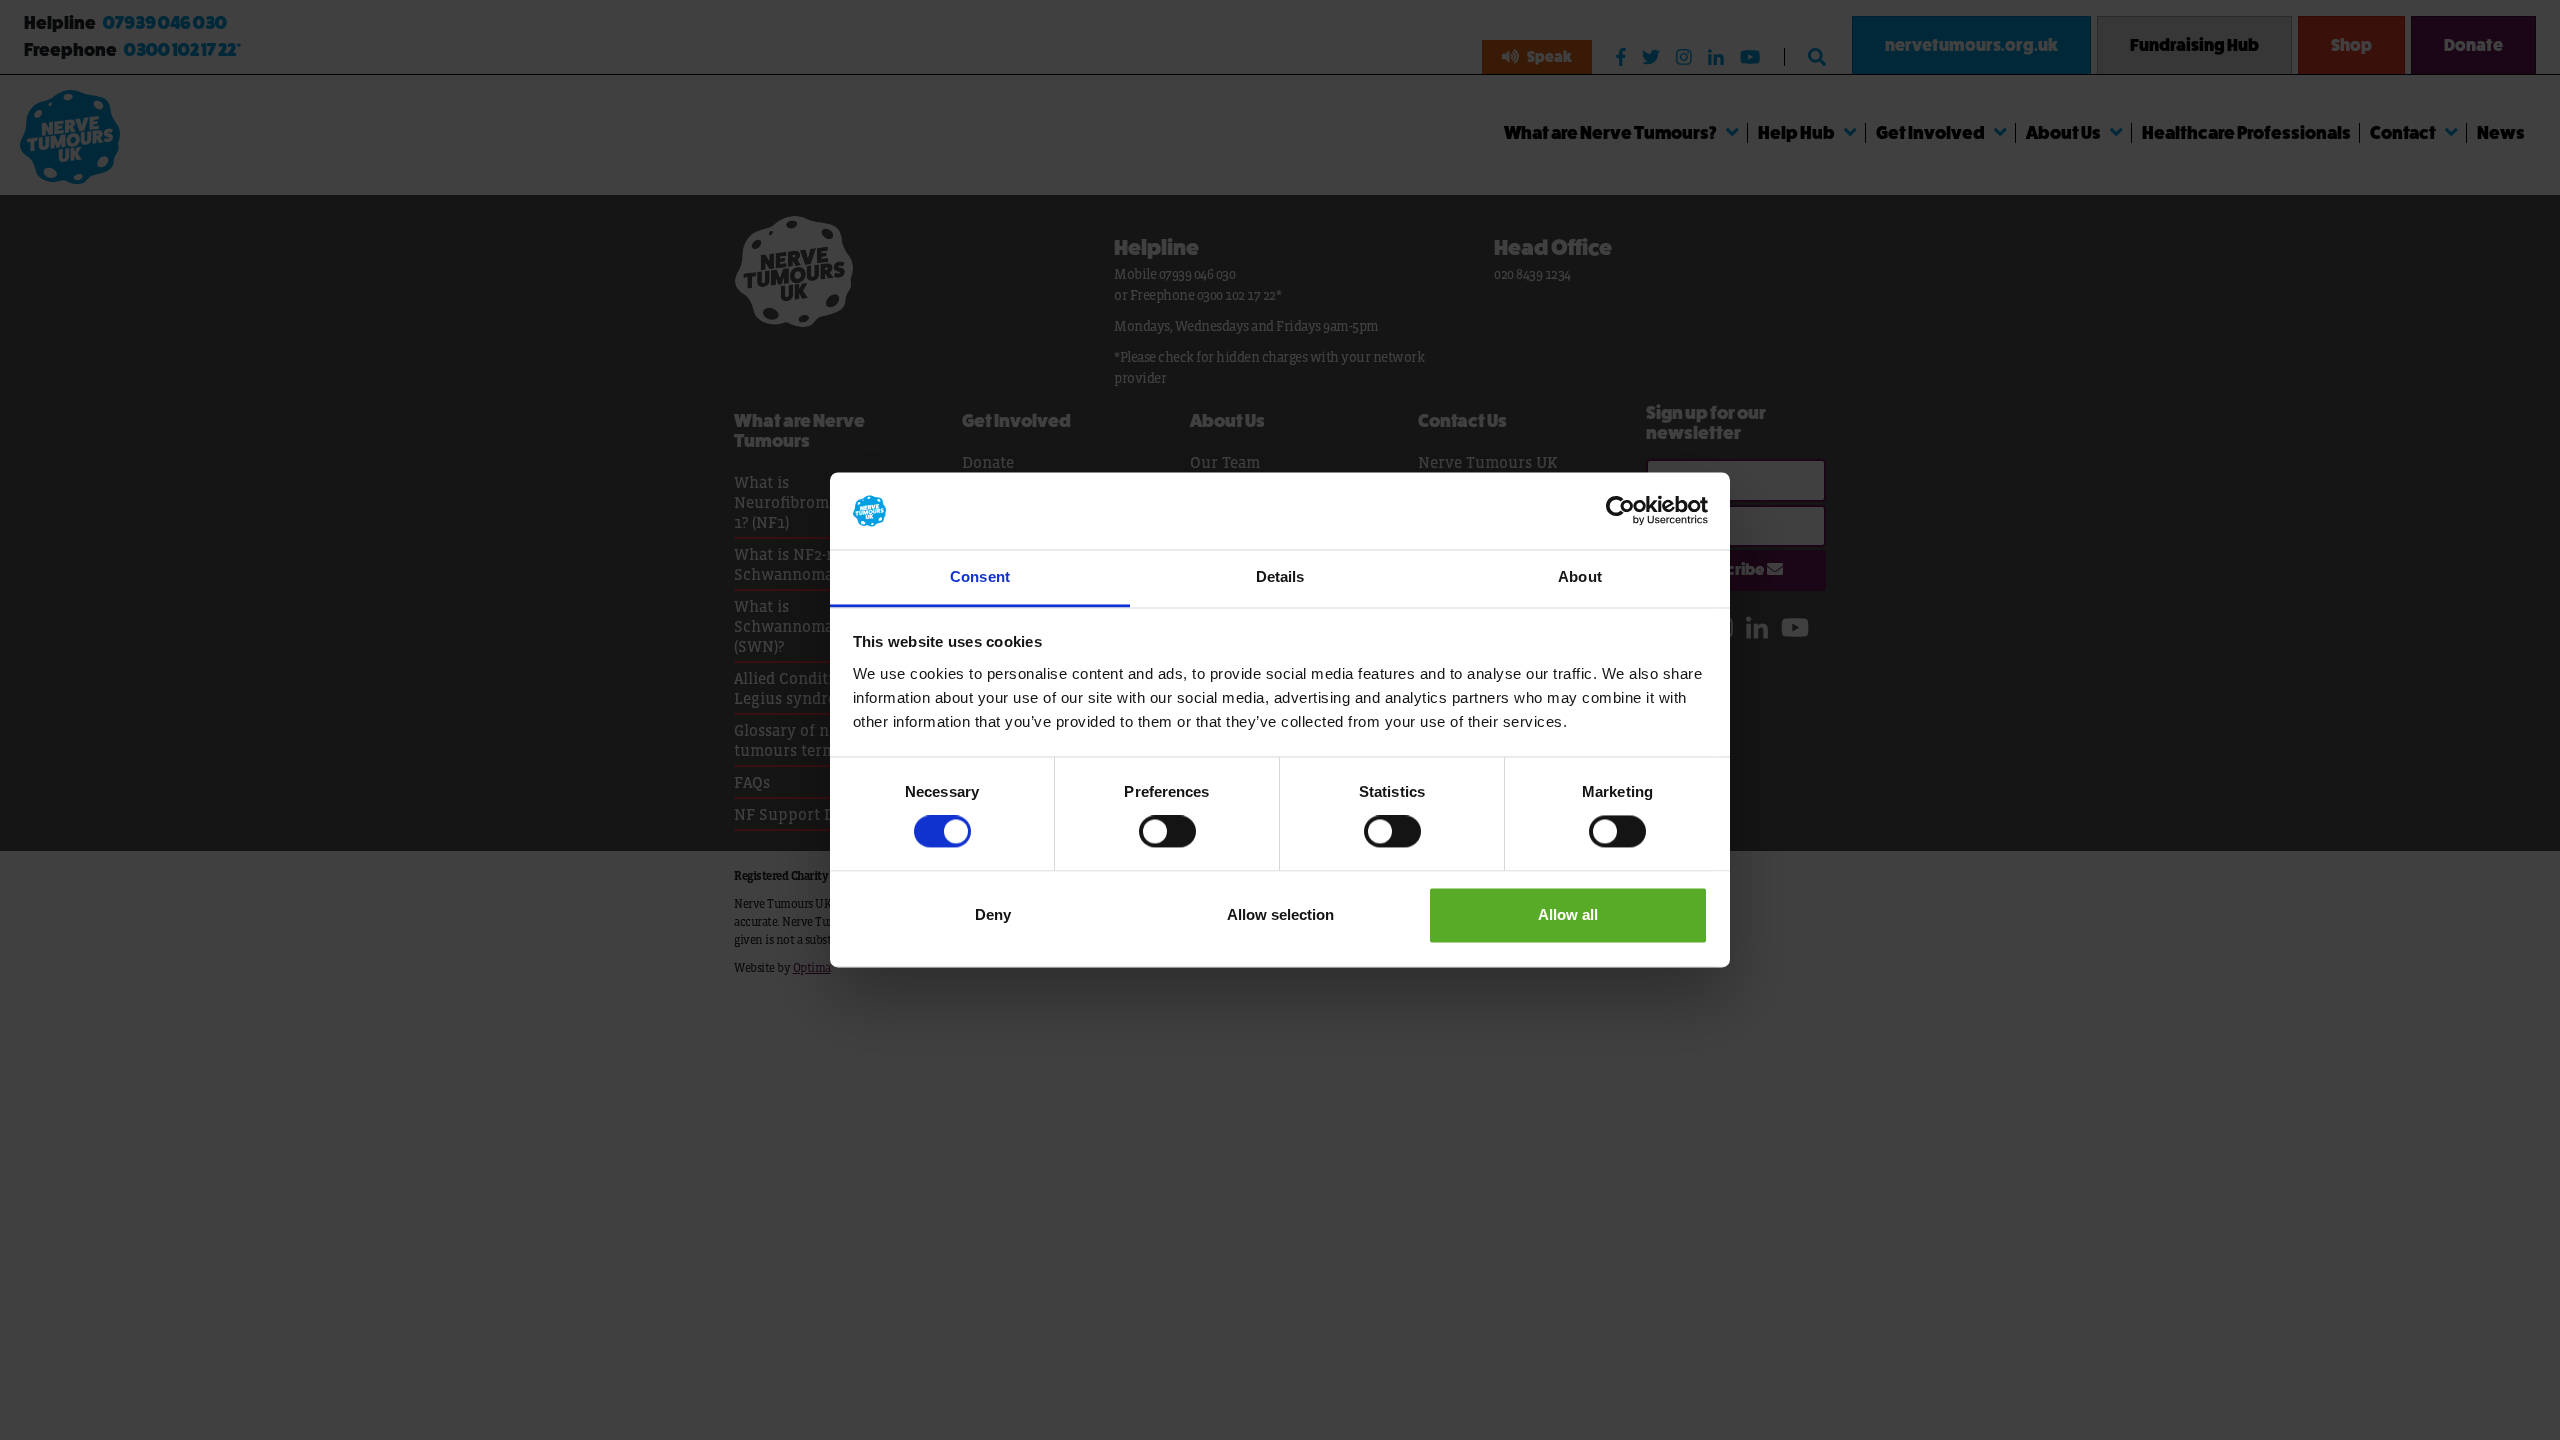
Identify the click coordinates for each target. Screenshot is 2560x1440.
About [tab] (1580, 576)
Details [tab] (1280, 576)
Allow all (1568, 914)
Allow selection (1280, 914)
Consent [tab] (980, 576)
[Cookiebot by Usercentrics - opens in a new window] (1620, 511)
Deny (993, 914)
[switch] (1167, 832)
